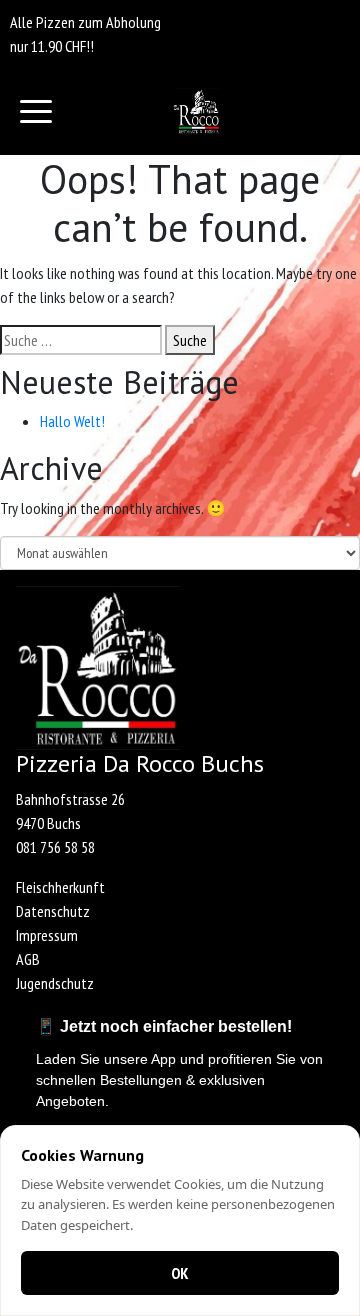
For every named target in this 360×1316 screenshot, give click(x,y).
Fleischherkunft (60, 887)
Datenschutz (53, 911)
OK (180, 1273)
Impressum (47, 935)
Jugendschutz (55, 983)
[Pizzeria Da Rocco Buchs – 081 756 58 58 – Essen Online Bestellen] (196, 111)
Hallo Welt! (72, 421)
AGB (28, 959)
